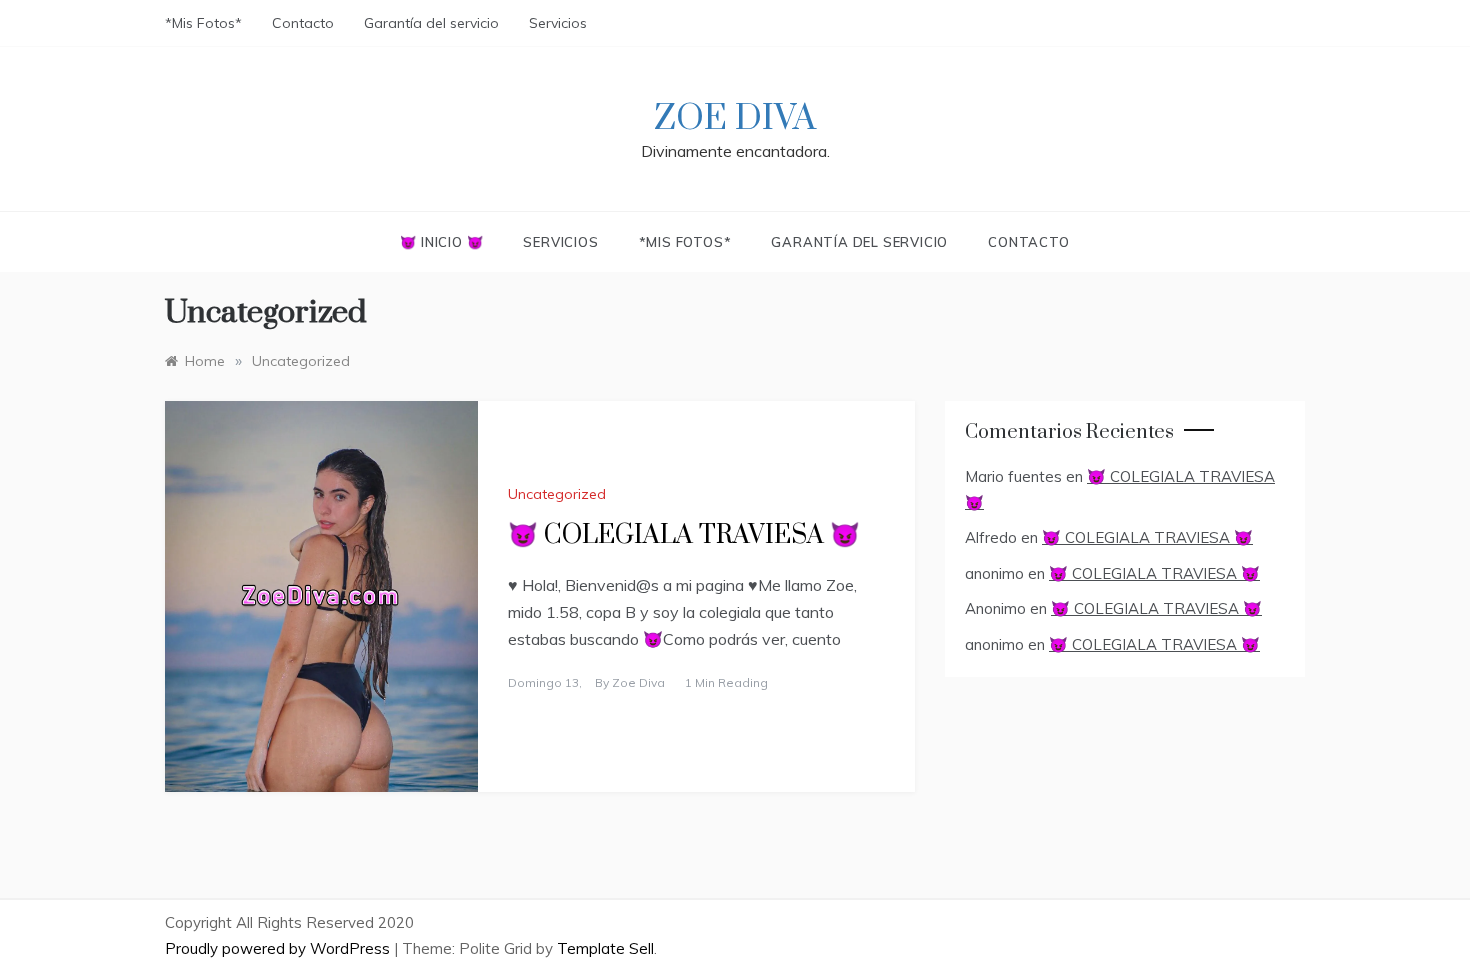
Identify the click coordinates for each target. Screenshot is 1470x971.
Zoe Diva (735, 119)
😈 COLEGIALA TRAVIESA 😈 (684, 535)
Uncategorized (557, 494)
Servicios (558, 23)
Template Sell (605, 948)
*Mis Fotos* (203, 23)
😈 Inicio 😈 (441, 242)
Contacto (303, 23)
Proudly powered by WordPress (279, 948)
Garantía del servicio (431, 23)
